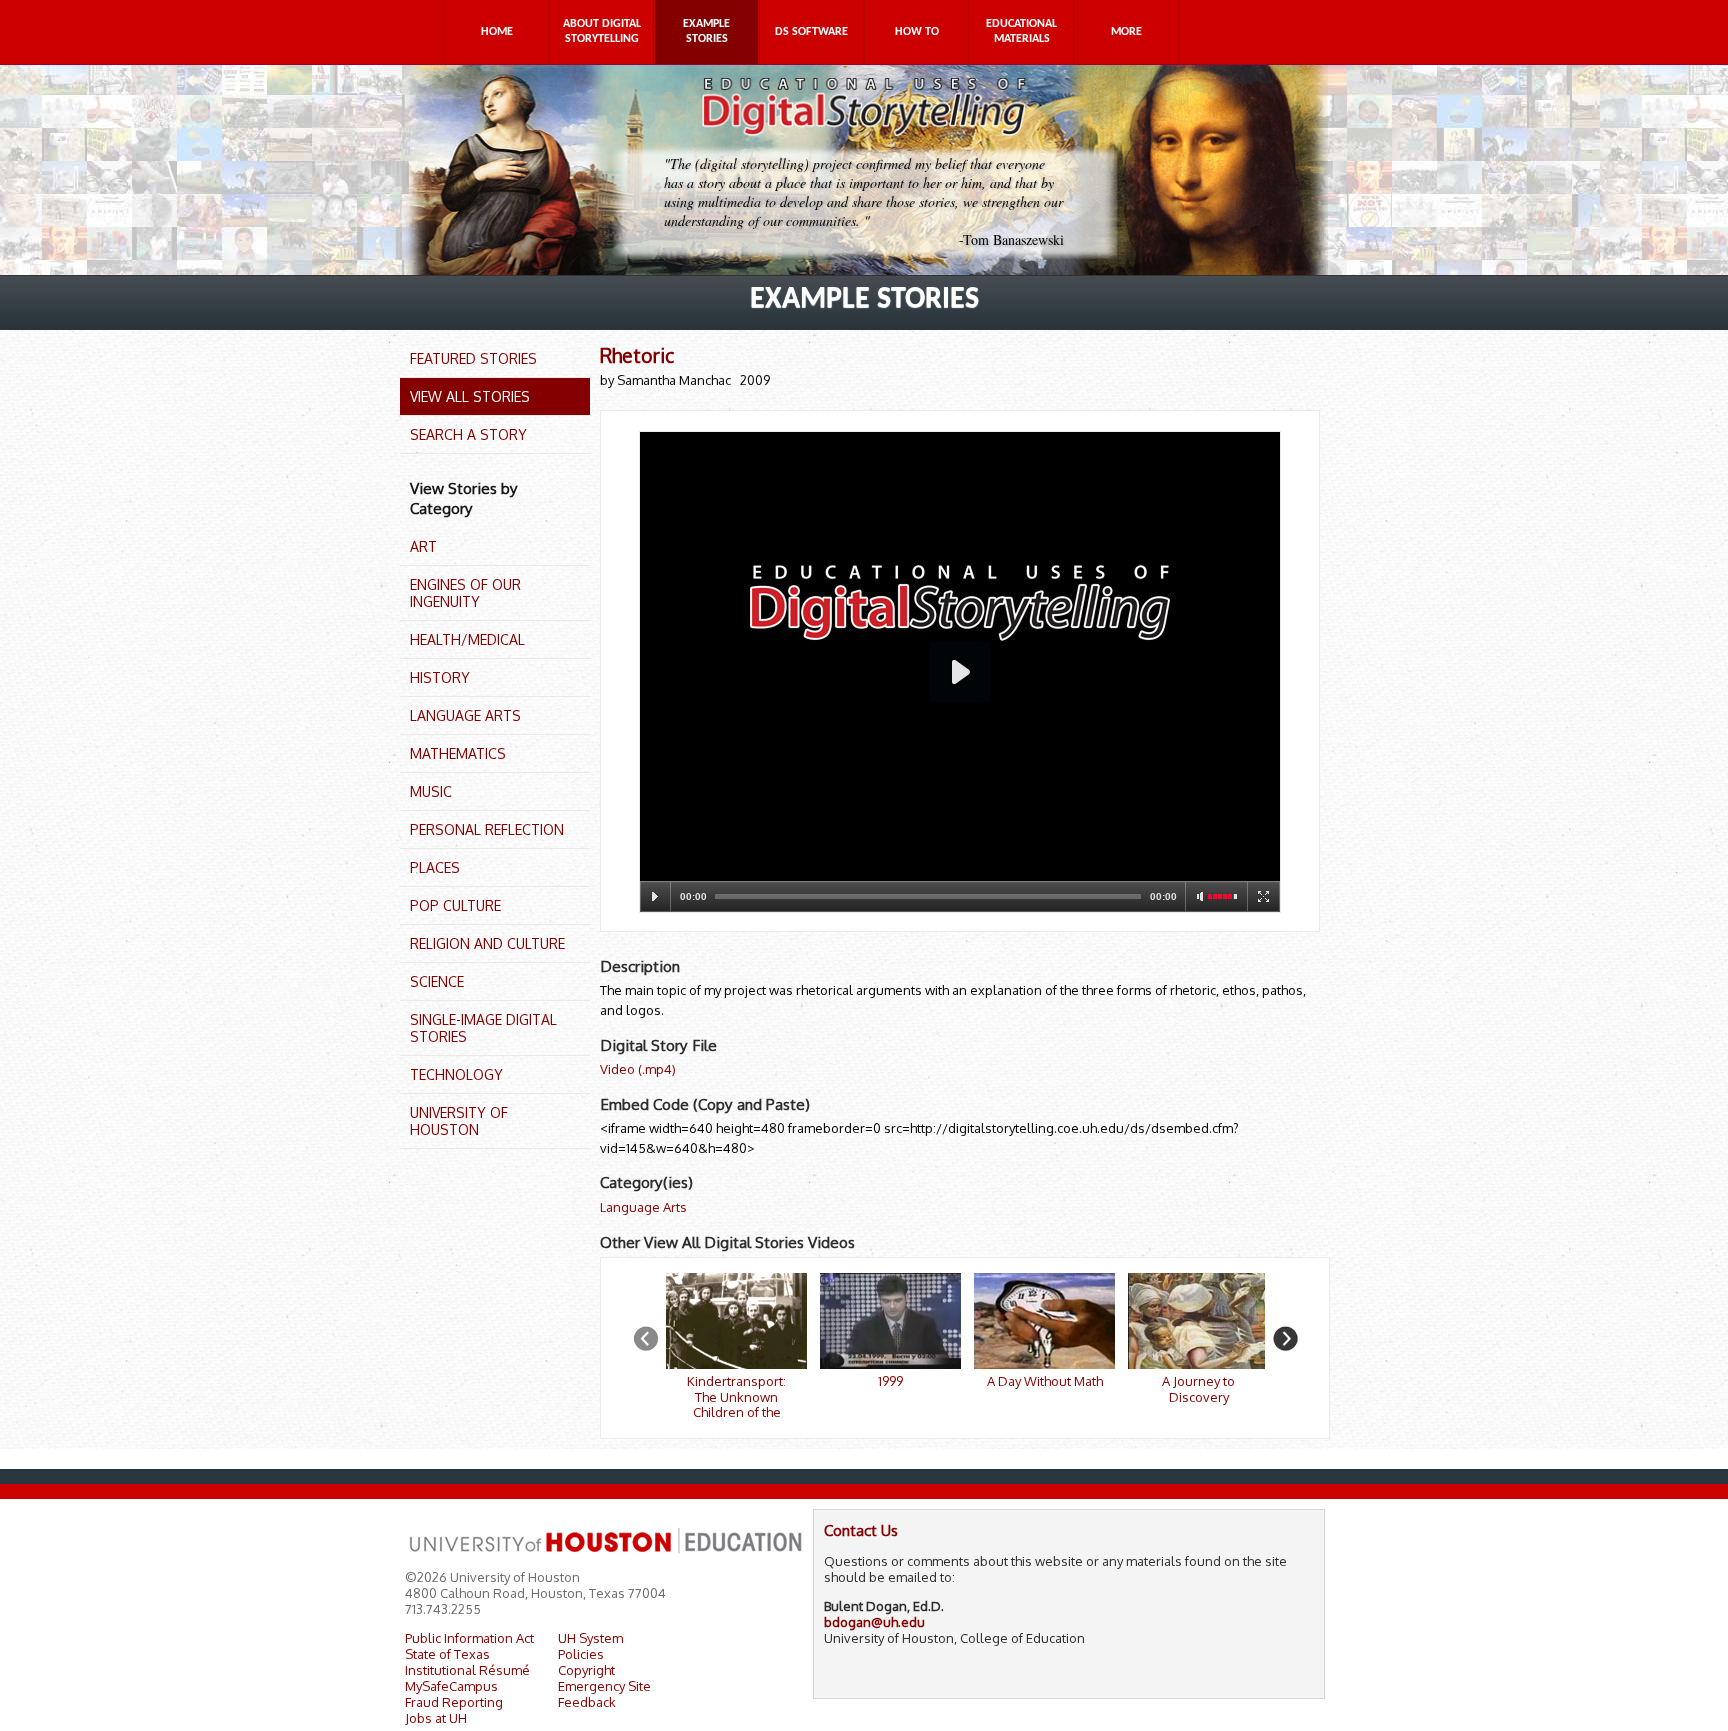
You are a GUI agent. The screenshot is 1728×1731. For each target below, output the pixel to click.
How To (917, 32)
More (1126, 32)
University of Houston (459, 1121)
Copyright (586, 1670)
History (440, 677)
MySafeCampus (451, 1686)
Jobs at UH (436, 1718)
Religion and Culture (487, 943)
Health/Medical (467, 639)
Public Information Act (469, 1638)
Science (437, 981)
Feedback (587, 1702)
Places (435, 867)
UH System (590, 1638)
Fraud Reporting (454, 1702)
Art (423, 546)
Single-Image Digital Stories (483, 1028)
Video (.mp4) (638, 1069)
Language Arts (465, 715)
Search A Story (468, 434)
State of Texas (447, 1654)
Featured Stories (473, 358)
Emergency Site (604, 1686)
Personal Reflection (487, 829)
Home (497, 32)
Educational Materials (1021, 31)
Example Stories (706, 31)
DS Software (811, 32)
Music (431, 791)
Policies (581, 1654)
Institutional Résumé (467, 1670)
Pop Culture (455, 905)
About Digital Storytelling (602, 31)
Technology (456, 1074)
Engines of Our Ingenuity (465, 593)
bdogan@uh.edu (874, 1622)
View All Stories (470, 396)
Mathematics (458, 753)
